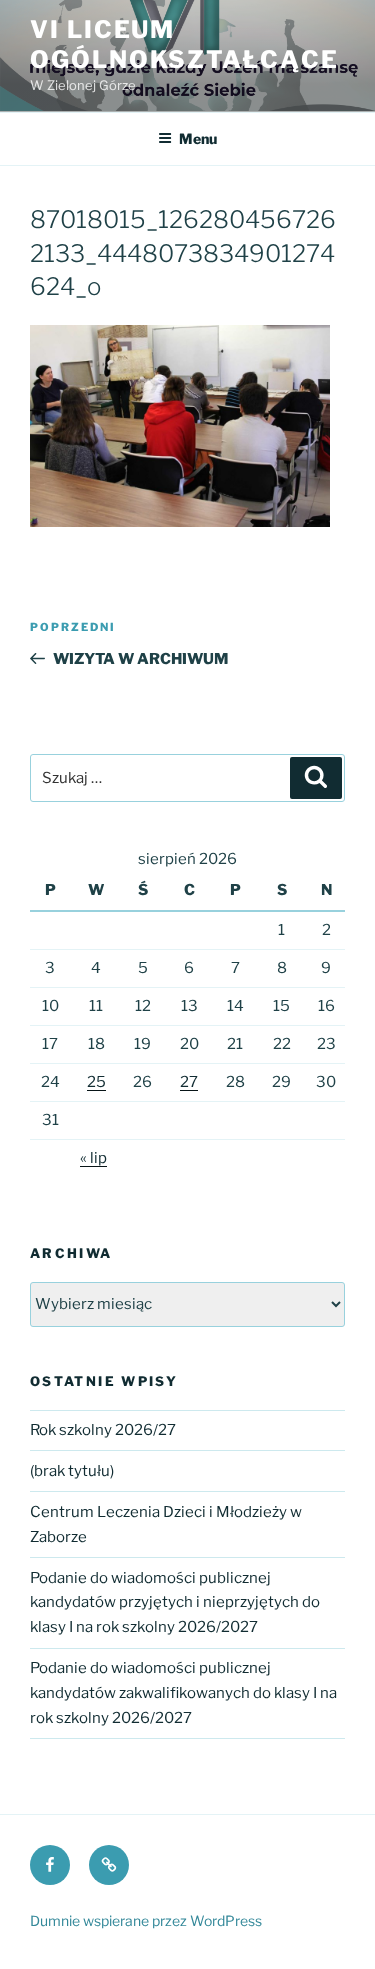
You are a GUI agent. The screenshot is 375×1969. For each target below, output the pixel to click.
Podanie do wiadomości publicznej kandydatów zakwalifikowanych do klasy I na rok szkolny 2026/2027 (183, 1693)
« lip (93, 1158)
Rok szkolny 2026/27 (103, 1430)
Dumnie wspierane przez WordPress (146, 1920)
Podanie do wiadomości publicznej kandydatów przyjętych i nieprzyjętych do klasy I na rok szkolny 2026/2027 (175, 1603)
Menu (198, 138)
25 (96, 1082)
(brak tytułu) (72, 1471)
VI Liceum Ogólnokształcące (184, 44)
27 (189, 1082)
